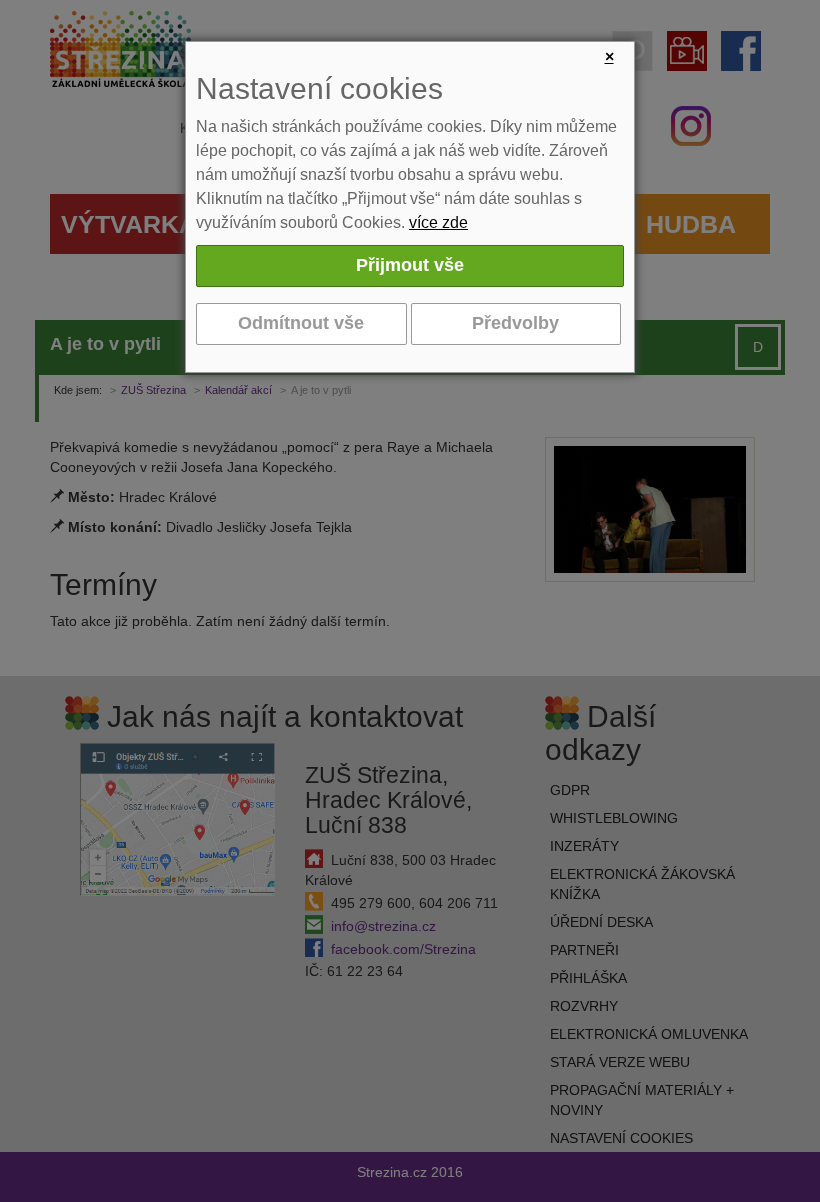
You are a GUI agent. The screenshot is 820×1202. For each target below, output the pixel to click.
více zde (438, 222)
